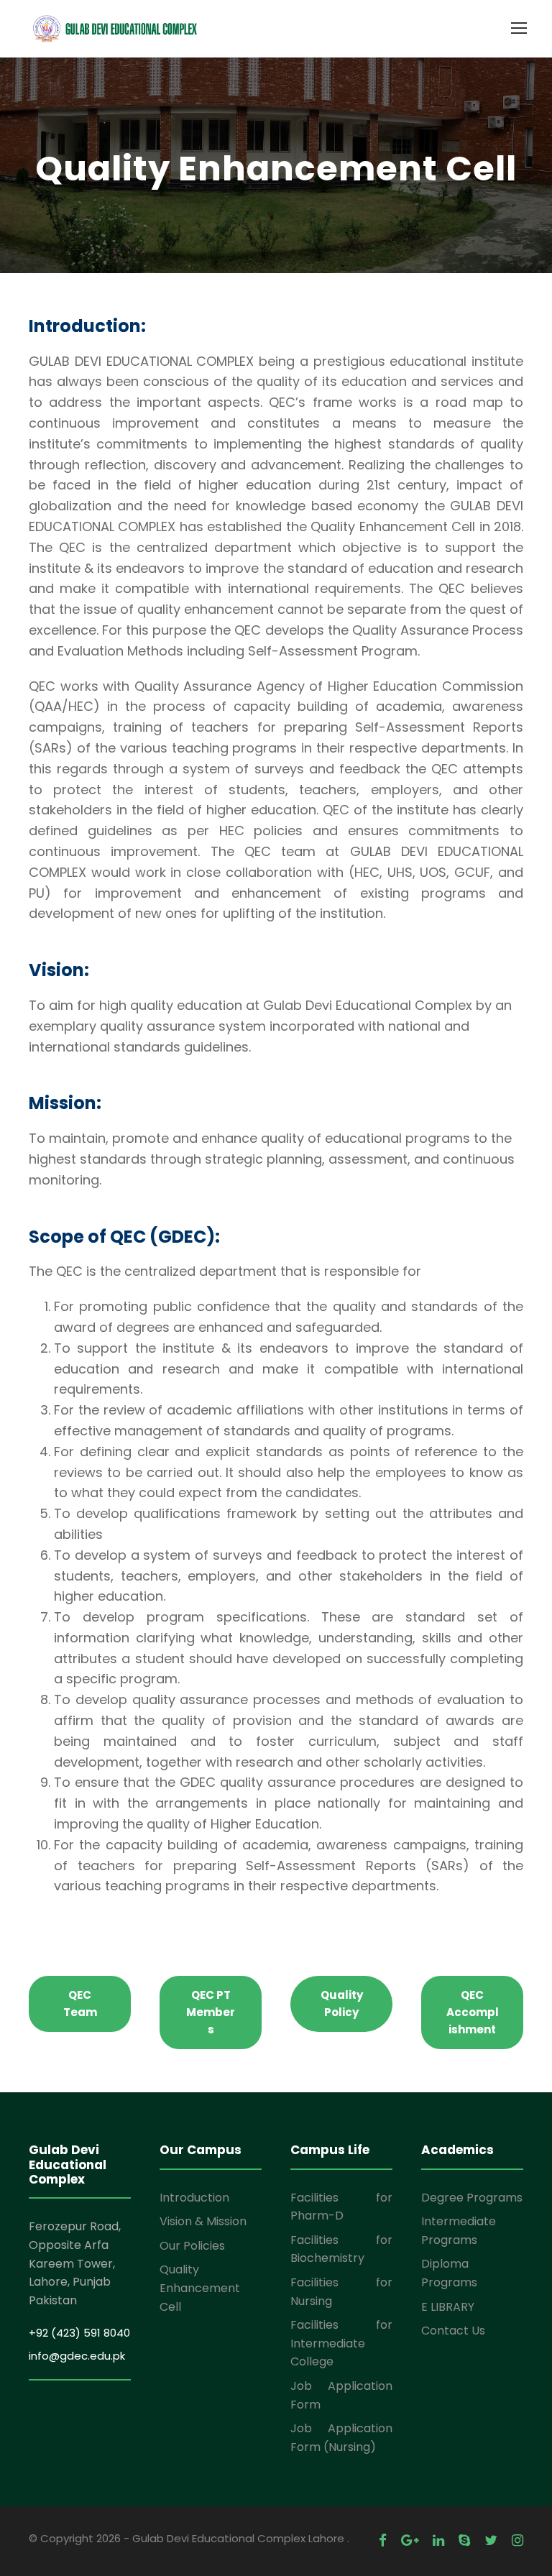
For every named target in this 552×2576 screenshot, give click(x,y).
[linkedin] (438, 2540)
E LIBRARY (448, 2307)
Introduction (194, 2198)
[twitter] (491, 2540)
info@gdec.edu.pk (77, 2356)
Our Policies (192, 2246)
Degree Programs (472, 2198)
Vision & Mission (203, 2221)
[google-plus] (410, 2540)
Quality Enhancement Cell (200, 2288)
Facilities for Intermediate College (341, 2343)
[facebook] (383, 2540)
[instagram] (517, 2540)
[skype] (464, 2540)
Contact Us (453, 2331)
